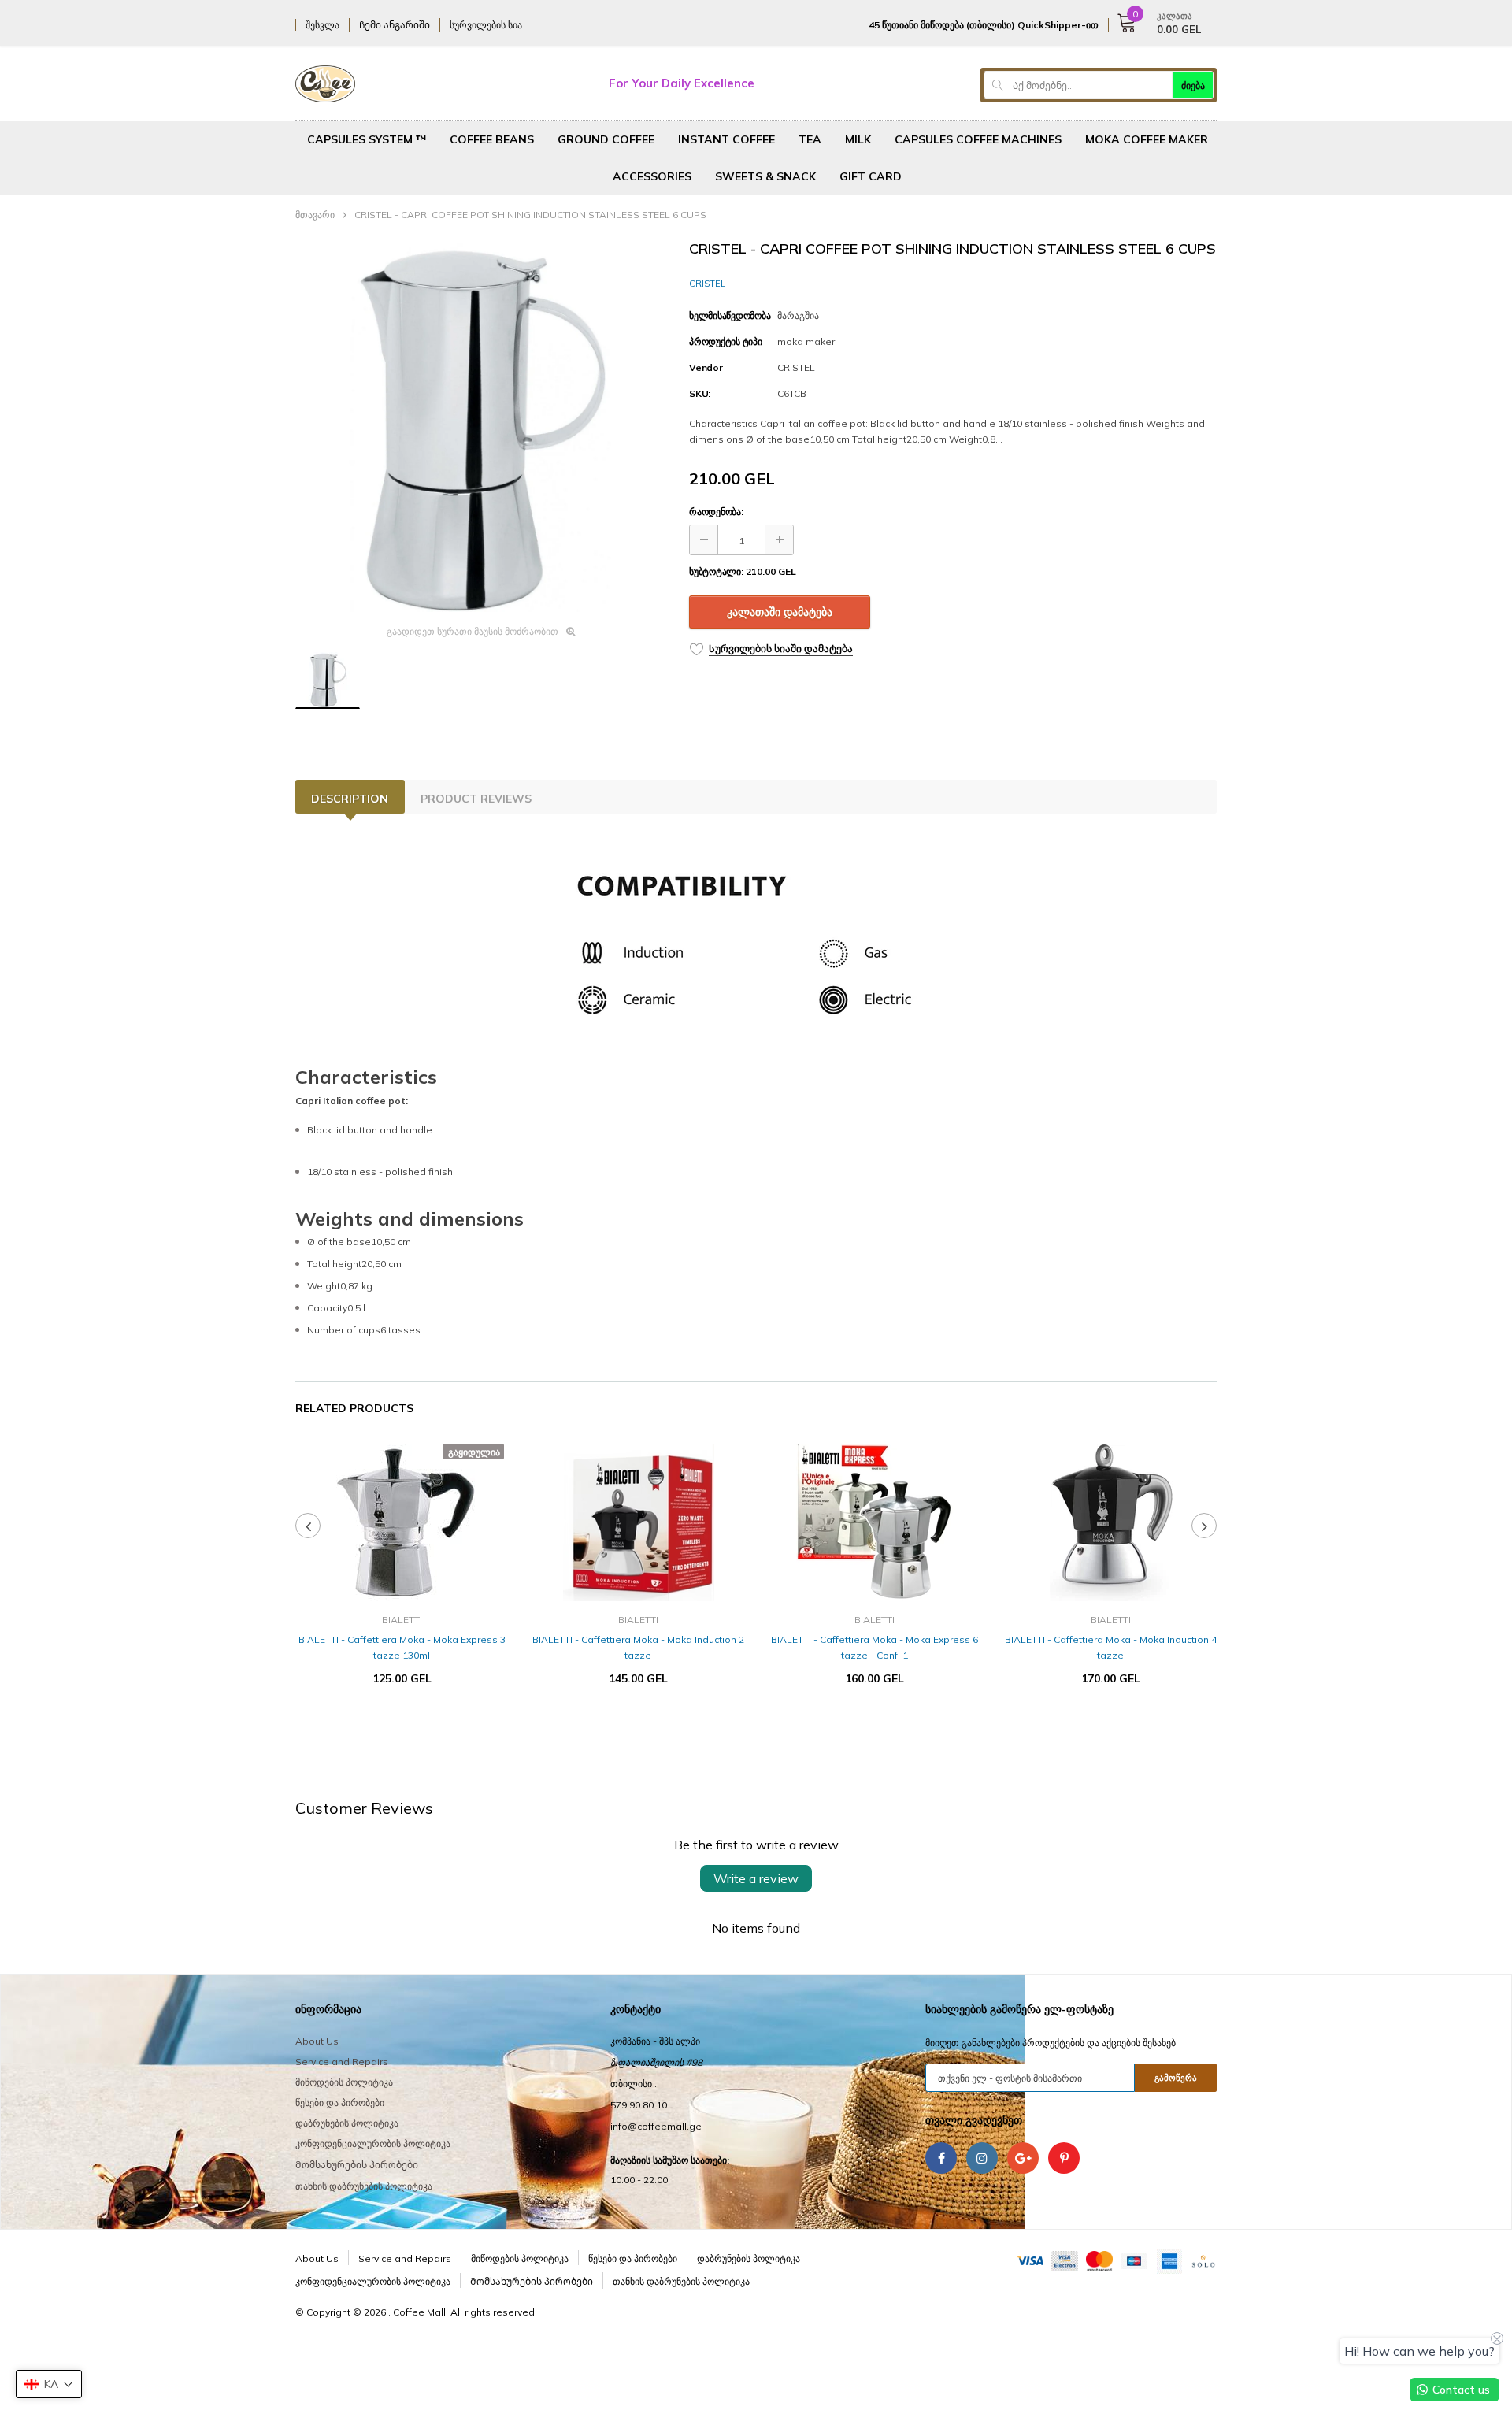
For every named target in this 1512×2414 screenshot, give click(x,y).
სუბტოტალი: (716, 571)
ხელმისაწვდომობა (730, 315)
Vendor (706, 367)
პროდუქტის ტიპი (726, 341)
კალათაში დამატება (780, 612)
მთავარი (315, 215)
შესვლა (322, 25)
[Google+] (1023, 2158)
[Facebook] (941, 2158)
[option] (480, 427)
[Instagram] (982, 2158)
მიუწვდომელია (402, 1726)
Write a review (756, 1878)
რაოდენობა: (716, 512)
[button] (49, 2384)
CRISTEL (707, 284)
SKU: (700, 393)
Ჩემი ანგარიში (395, 25)
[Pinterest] (1064, 2158)
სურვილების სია (486, 25)
